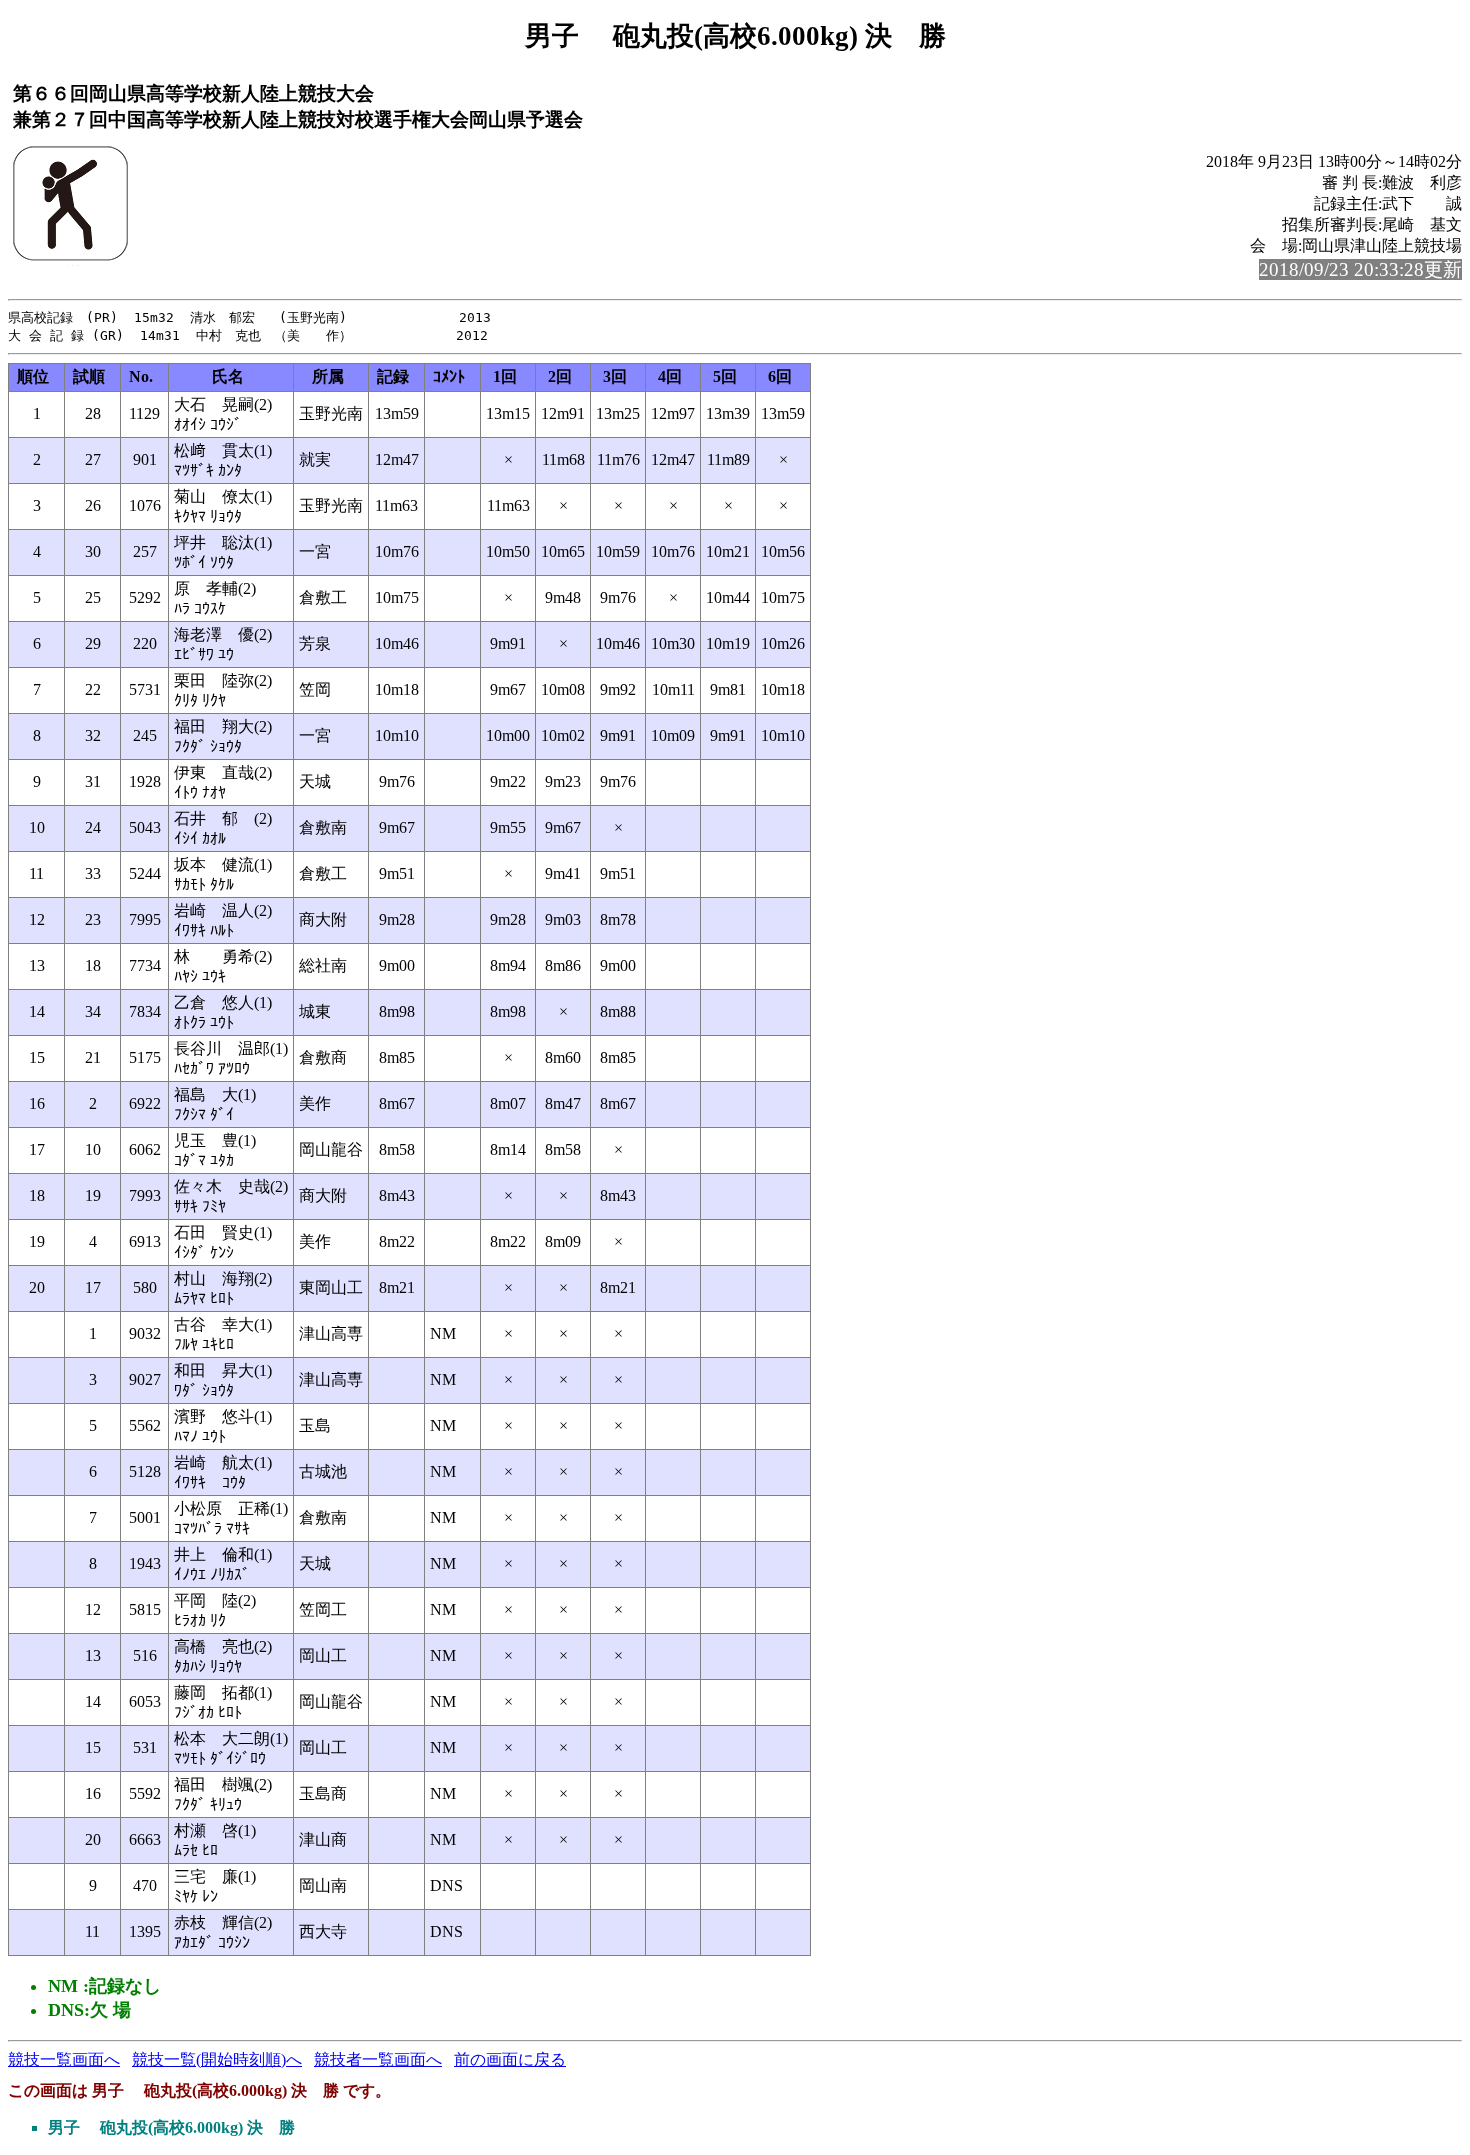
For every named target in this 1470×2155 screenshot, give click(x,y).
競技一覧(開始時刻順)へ (217, 2059)
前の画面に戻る (510, 2059)
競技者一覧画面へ (378, 2059)
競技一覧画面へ (64, 2059)
